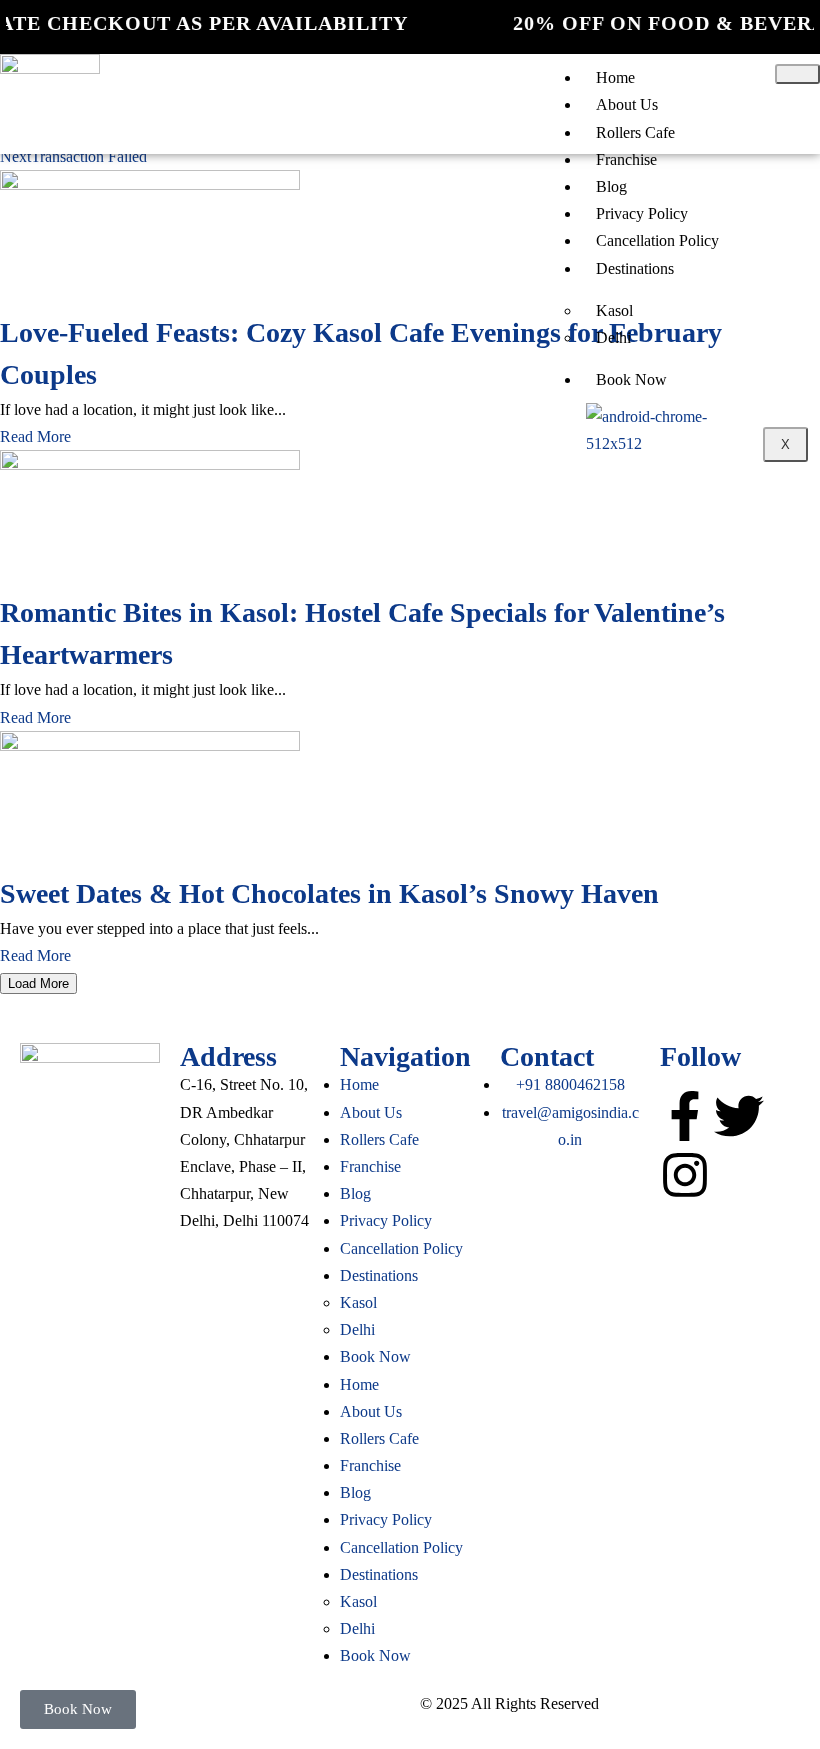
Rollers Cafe (635, 132)
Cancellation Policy (657, 240)
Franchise (626, 159)
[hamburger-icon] (797, 74)
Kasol (614, 310)
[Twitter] (739, 1116)
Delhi (613, 337)
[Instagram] (685, 1175)
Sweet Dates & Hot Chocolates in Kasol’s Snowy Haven (329, 893)
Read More (35, 436)
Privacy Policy (642, 213)
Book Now (631, 379)
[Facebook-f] (685, 1116)
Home (615, 77)
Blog (611, 186)
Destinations (635, 268)
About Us (627, 104)
